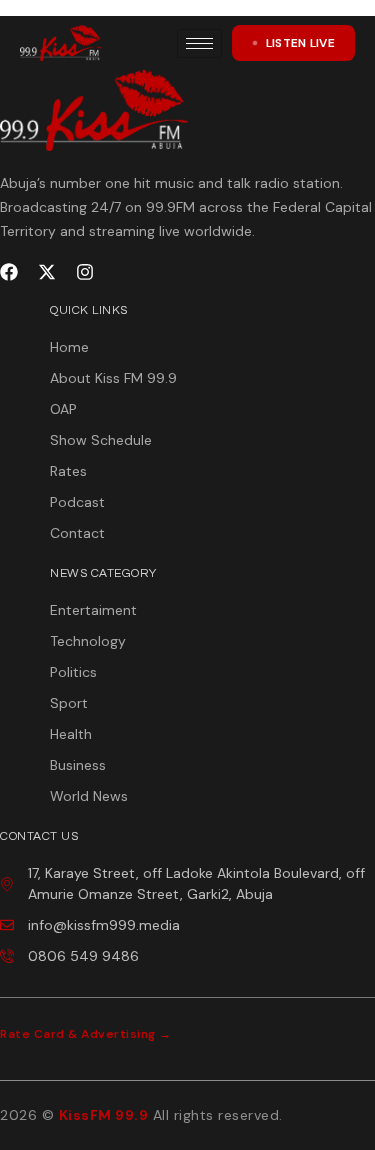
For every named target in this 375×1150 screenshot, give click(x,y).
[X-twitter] (47, 272)
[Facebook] (9, 272)
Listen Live (300, 43)
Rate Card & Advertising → (86, 1034)
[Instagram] (85, 272)
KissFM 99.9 (104, 1115)
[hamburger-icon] (199, 43)
